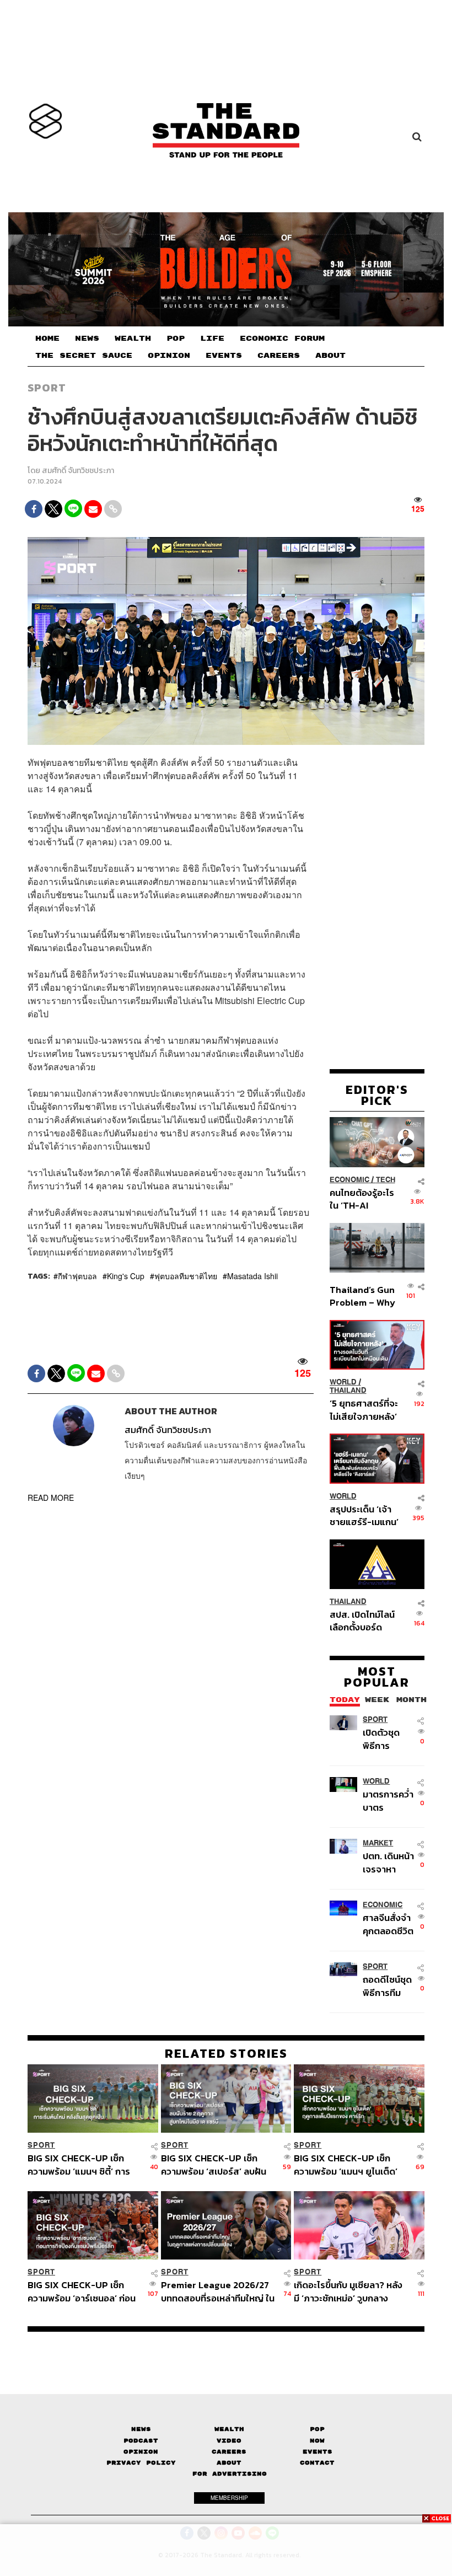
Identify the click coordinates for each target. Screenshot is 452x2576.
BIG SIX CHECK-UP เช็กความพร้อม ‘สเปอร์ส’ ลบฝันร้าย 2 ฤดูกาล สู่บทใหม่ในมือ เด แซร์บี (214, 2164)
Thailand (348, 1390)
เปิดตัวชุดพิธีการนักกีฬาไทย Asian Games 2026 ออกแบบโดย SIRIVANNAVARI (389, 1739)
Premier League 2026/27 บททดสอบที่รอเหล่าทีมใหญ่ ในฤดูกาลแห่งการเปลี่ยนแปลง (218, 2291)
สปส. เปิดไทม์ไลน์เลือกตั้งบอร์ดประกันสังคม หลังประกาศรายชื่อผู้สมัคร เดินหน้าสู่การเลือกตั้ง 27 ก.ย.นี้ (362, 1621)
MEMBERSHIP (229, 2498)
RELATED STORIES (226, 2053)
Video (229, 2441)
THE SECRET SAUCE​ (84, 356)
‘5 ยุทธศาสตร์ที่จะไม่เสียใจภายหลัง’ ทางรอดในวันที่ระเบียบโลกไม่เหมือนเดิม (364, 1410)
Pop (317, 2429)
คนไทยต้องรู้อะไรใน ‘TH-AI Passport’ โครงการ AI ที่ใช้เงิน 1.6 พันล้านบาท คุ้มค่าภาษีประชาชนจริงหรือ (363, 1199)
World (343, 1382)
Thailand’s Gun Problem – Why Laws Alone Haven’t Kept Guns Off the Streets (362, 1296)
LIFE (212, 339)
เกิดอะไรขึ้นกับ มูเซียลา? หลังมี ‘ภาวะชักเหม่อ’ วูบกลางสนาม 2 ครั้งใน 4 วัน (348, 2291)
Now (317, 2441)
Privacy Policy (141, 2463)
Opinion (141, 2452)
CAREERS (279, 356)
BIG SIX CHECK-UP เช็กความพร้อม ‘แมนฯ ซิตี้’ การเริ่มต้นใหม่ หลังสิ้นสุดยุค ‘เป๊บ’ (84, 2164)
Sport (47, 388)
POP (176, 339)
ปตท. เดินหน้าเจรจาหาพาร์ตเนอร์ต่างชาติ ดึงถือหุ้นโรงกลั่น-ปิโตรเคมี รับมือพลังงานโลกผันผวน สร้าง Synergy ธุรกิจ (388, 1862)
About (229, 2463)
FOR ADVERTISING (230, 2474)
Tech (386, 1180)
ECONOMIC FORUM (282, 339)
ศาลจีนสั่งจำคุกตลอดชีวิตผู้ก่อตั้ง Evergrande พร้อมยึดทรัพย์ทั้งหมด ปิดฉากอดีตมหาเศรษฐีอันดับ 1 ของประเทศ (388, 1924)
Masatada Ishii (252, 1276)
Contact (317, 2463)
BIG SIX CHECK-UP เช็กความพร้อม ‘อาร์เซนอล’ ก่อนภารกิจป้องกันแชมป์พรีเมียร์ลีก (82, 2291)
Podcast (141, 2441)
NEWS (87, 339)
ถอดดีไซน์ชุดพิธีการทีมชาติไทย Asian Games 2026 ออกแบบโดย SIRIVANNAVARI (389, 1986)
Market (378, 1843)
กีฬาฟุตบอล (77, 1276)
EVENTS (224, 356)
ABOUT (330, 356)
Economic (349, 1180)
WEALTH (133, 339)
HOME (47, 339)
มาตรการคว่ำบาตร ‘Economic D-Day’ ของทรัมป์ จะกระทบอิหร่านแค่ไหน (388, 1800)
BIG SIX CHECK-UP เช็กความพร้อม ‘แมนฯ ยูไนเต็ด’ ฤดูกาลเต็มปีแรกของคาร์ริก (346, 2164)
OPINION (169, 356)
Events (318, 2452)
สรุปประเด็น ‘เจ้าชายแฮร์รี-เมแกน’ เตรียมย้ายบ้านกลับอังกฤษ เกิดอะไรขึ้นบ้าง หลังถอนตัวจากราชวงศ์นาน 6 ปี (364, 1515)
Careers (229, 2452)
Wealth (229, 2429)
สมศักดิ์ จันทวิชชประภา (78, 471)
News (141, 2429)
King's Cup (126, 1276)
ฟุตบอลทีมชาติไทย (186, 1276)
